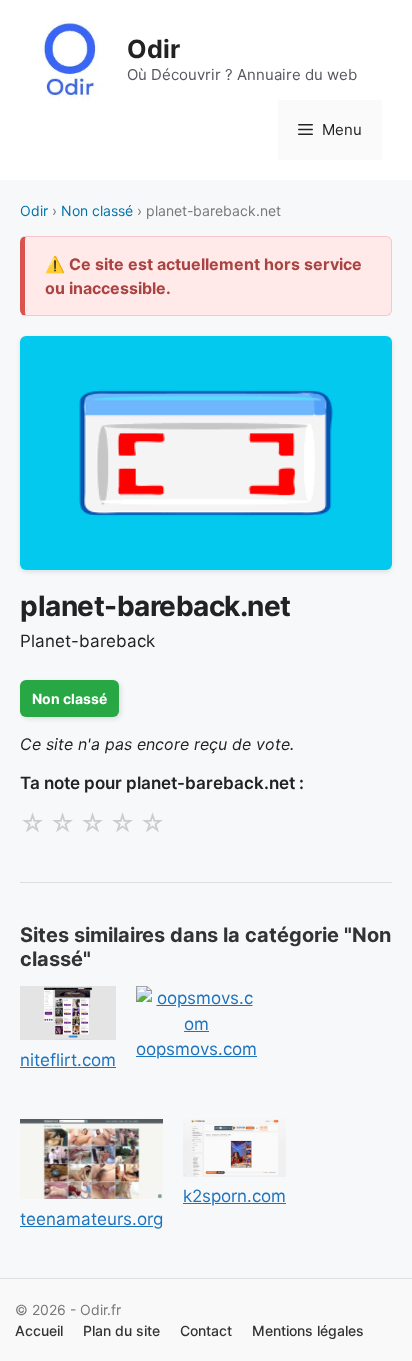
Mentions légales (308, 1330)
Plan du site (121, 1330)
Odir (153, 49)
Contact (206, 1330)
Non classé (97, 210)
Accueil (39, 1330)
